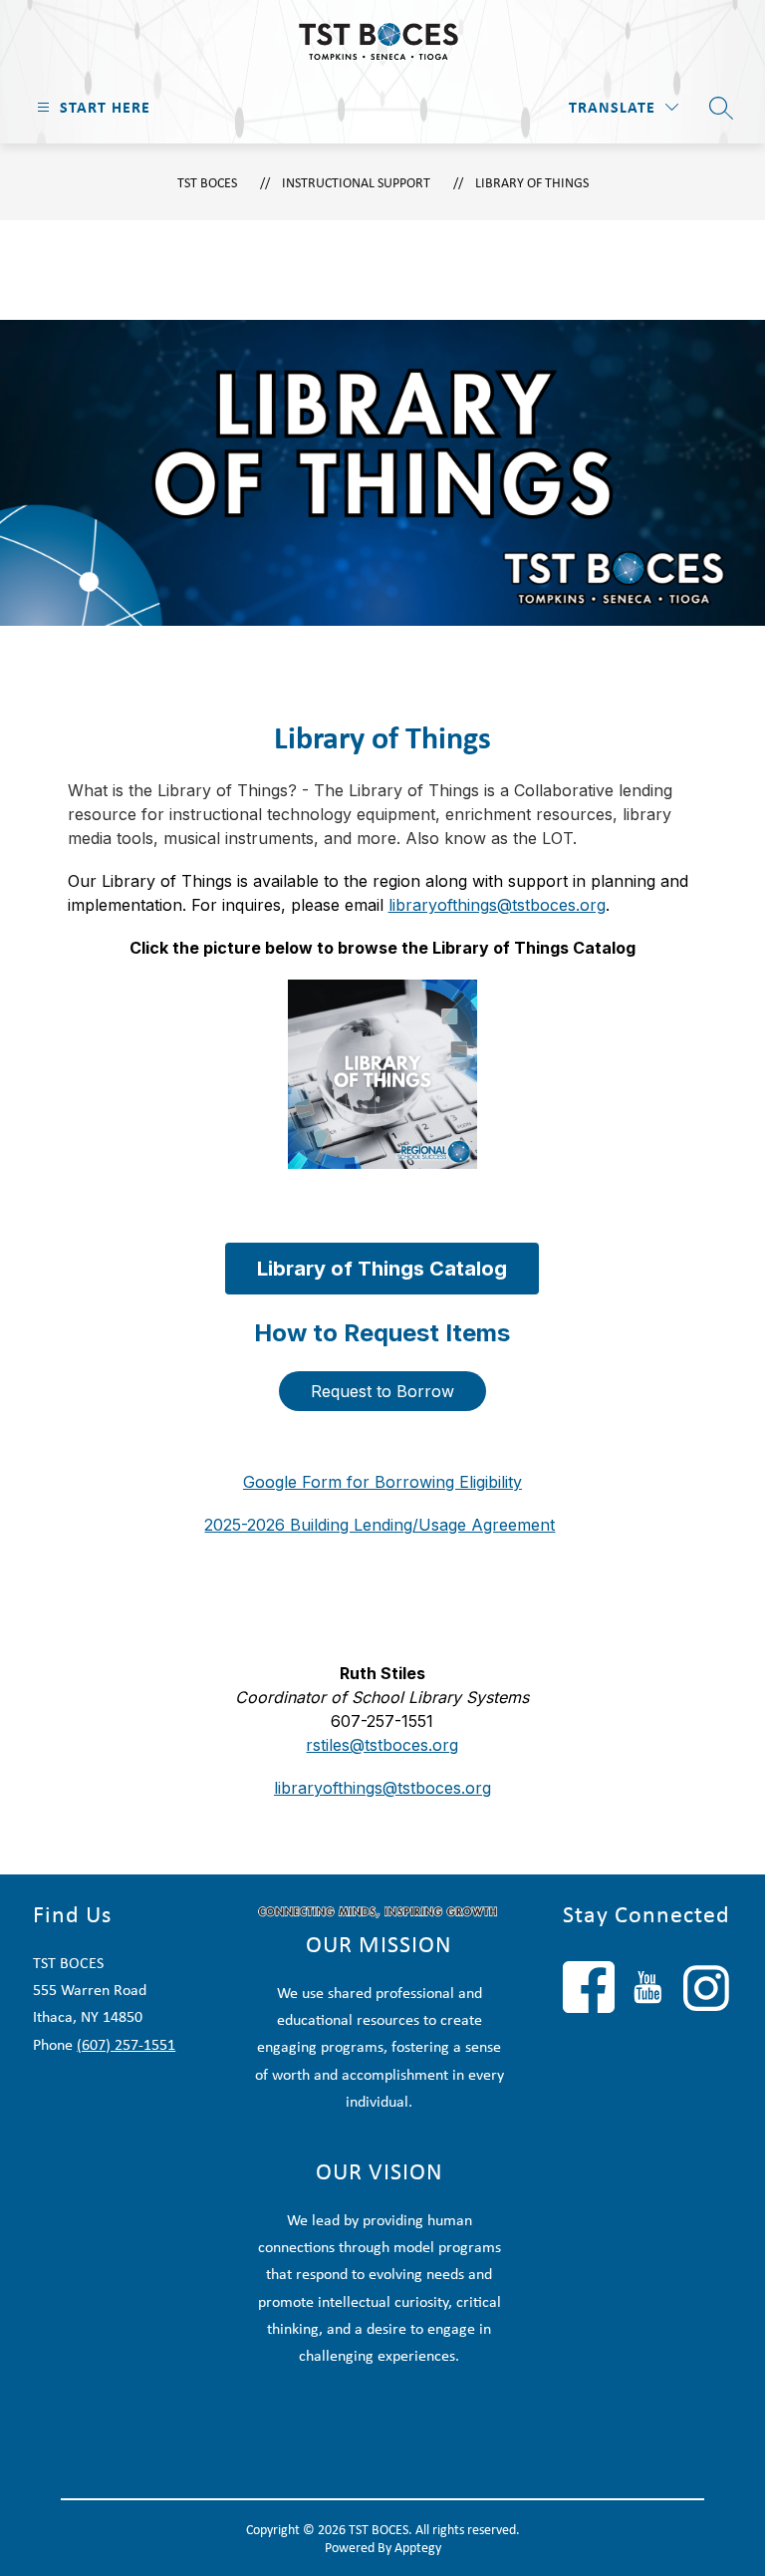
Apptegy (418, 2547)
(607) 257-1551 (126, 2044)
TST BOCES (207, 182)
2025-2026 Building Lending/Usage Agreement (380, 1525)
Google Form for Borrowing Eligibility (382, 1482)
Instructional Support (356, 182)
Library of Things (532, 182)
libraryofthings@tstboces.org (497, 905)
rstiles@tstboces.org (382, 1745)
